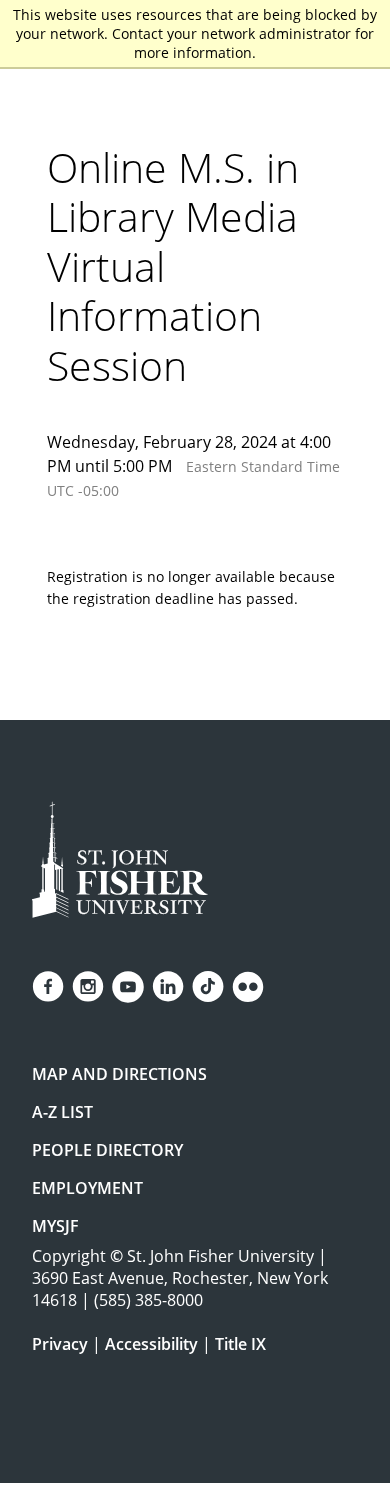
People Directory (107, 1150)
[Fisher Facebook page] (48, 986)
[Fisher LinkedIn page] (168, 986)
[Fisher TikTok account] (208, 986)
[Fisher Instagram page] (88, 986)
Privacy (60, 1344)
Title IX (240, 1344)
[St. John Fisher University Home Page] (120, 859)
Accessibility (151, 1344)
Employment (87, 1188)
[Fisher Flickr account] (248, 987)
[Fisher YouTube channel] (128, 987)
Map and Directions (119, 1074)
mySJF (55, 1226)
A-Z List (62, 1112)
